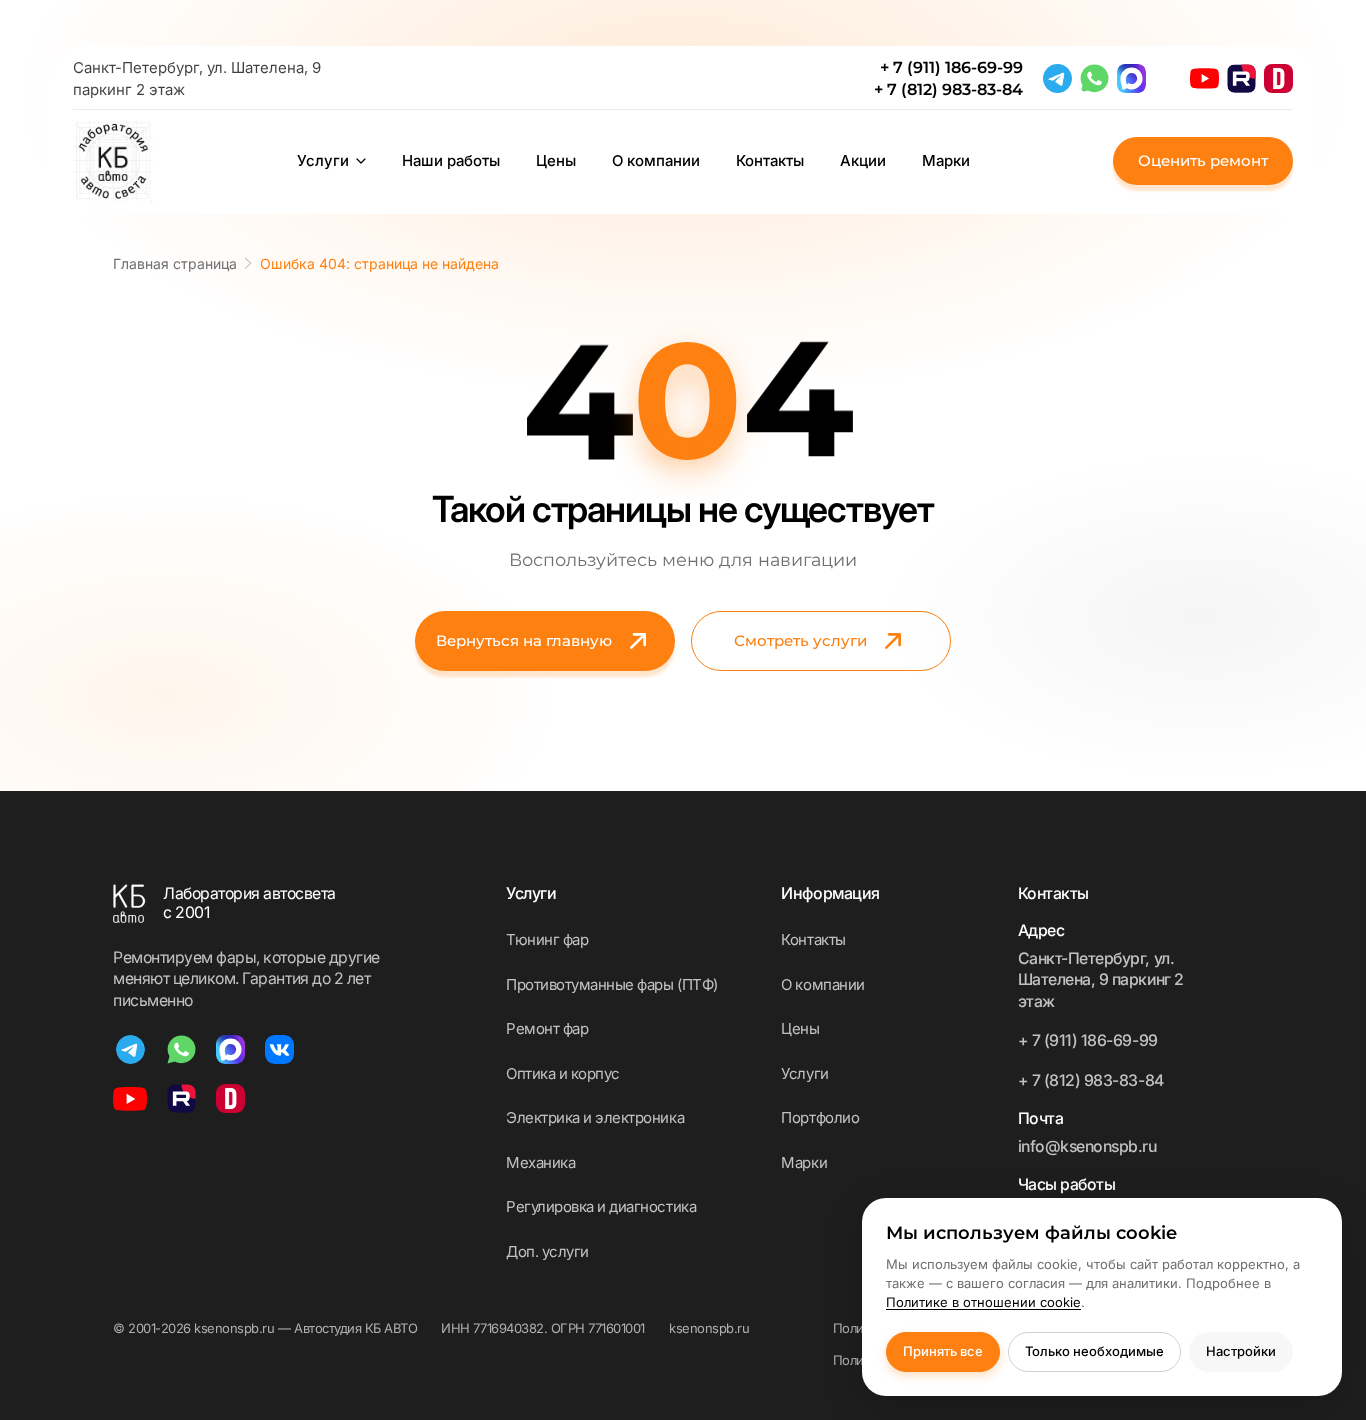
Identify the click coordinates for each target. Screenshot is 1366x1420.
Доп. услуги (547, 1251)
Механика (540, 1162)
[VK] (279, 1049)
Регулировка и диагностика (601, 1206)
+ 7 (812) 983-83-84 (948, 89)
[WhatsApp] (1094, 78)
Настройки (1241, 1351)
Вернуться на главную (524, 640)
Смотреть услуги (800, 640)
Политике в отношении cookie (983, 1302)
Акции (863, 161)
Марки (946, 161)
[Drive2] (1278, 78)
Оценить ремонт (1203, 160)
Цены (556, 161)
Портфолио (820, 1117)
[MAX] (1131, 78)
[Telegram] (1057, 78)
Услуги (323, 161)
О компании (656, 161)
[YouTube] (1204, 78)
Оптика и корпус (563, 1073)
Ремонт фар (547, 1028)
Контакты (770, 161)
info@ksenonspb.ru (1087, 1146)
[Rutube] (1241, 78)
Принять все (943, 1351)
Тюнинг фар (547, 939)
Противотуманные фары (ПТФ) (612, 984)
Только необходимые (1094, 1351)
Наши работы (451, 161)
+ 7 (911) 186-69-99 (951, 67)
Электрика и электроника (595, 1117)
